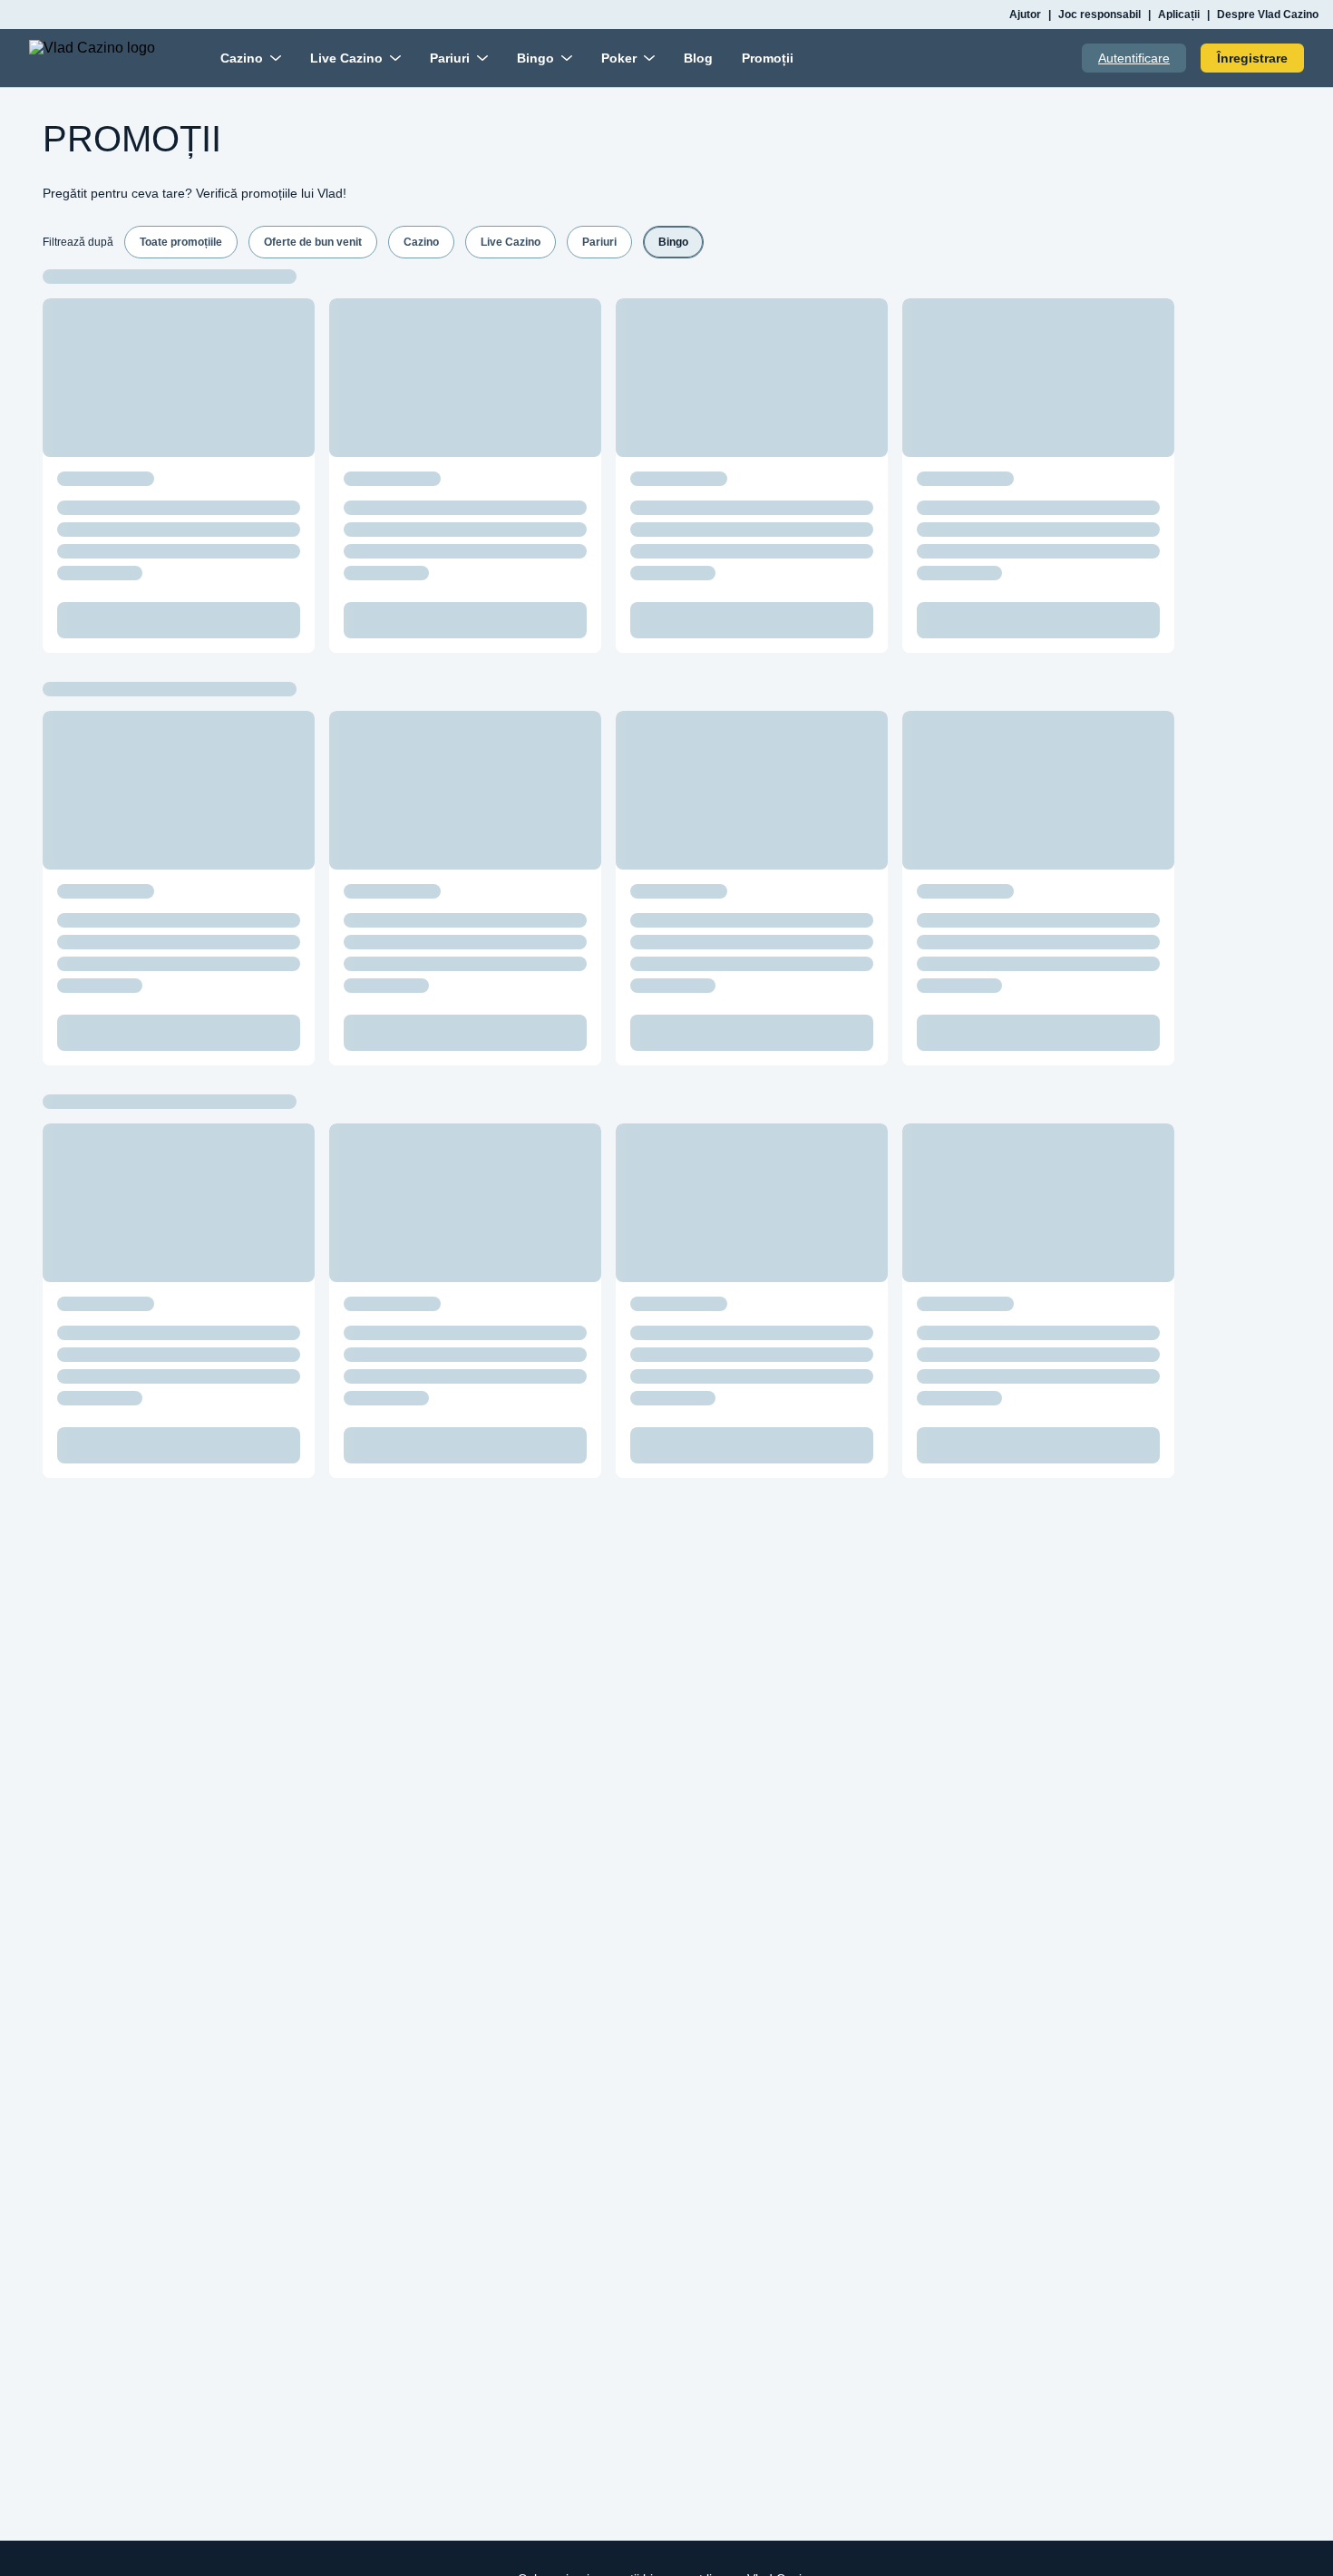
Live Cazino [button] (511, 242)
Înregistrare (1252, 58)
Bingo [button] (673, 242)
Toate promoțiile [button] (181, 242)
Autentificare (1134, 58)
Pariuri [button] (599, 242)
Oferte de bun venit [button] (313, 242)
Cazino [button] (421, 242)
